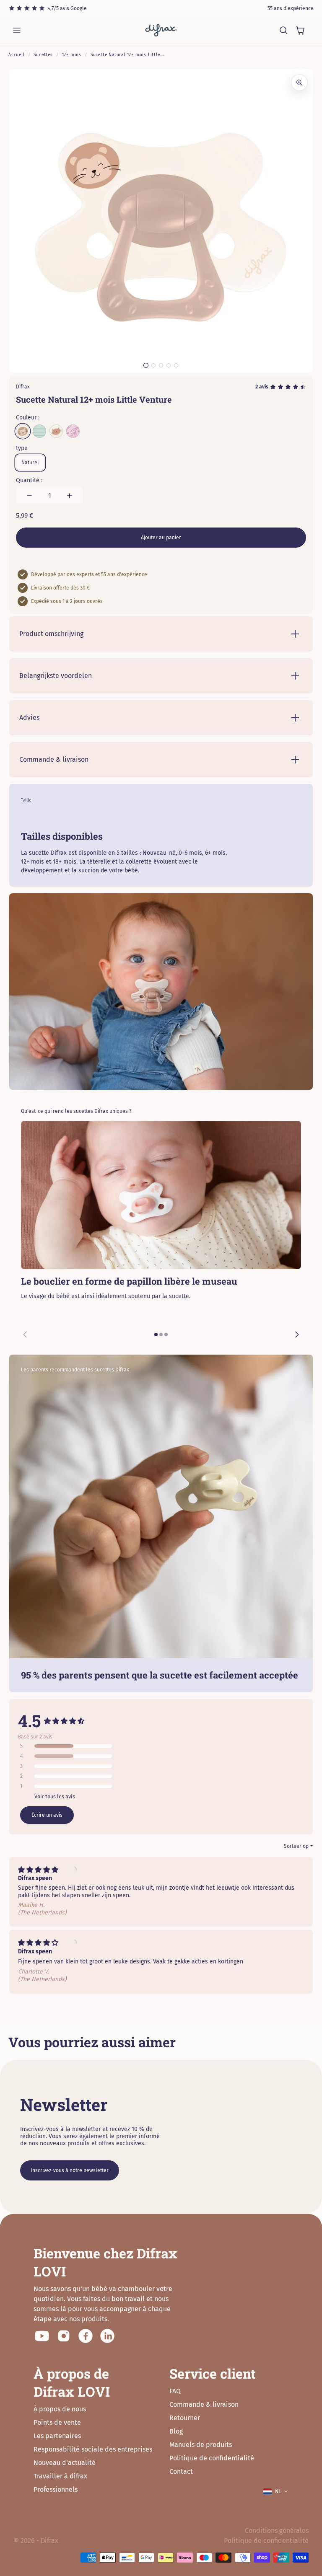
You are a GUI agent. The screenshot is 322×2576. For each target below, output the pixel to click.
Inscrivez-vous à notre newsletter (70, 2170)
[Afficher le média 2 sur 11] (153, 365)
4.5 (29, 1721)
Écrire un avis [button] (47, 1815)
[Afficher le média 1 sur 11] (146, 365)
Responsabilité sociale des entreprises (93, 2449)
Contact (181, 2471)
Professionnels (56, 2489)
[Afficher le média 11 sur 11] (176, 365)
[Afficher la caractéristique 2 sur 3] (161, 1335)
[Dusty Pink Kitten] (56, 431)
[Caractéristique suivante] (297, 1335)
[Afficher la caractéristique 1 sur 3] (156, 1335)
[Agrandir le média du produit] (299, 83)
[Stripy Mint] (39, 431)
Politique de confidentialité (212, 2458)
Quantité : (29, 480)
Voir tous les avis (55, 1796)
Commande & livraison (204, 2404)
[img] (42, 1870)
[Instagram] (64, 2336)
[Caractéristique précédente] (25, 1335)
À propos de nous (60, 2409)
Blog (176, 2431)
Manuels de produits (201, 2445)
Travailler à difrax (60, 2476)
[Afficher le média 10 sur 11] (169, 365)
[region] (161, 1234)
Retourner (185, 2418)
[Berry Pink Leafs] (73, 431)
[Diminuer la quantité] (29, 496)
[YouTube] (42, 2336)
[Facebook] (86, 2336)
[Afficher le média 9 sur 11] (161, 365)
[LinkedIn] (107, 2336)
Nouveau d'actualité (65, 2463)
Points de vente (57, 2422)
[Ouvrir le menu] (17, 30)
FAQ (175, 2391)
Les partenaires (57, 2436)
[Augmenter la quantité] (70, 496)
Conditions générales (277, 2531)
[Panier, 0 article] (300, 30)
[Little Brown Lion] (23, 431)
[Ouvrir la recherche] (283, 30)
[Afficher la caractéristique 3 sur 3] (166, 1335)
